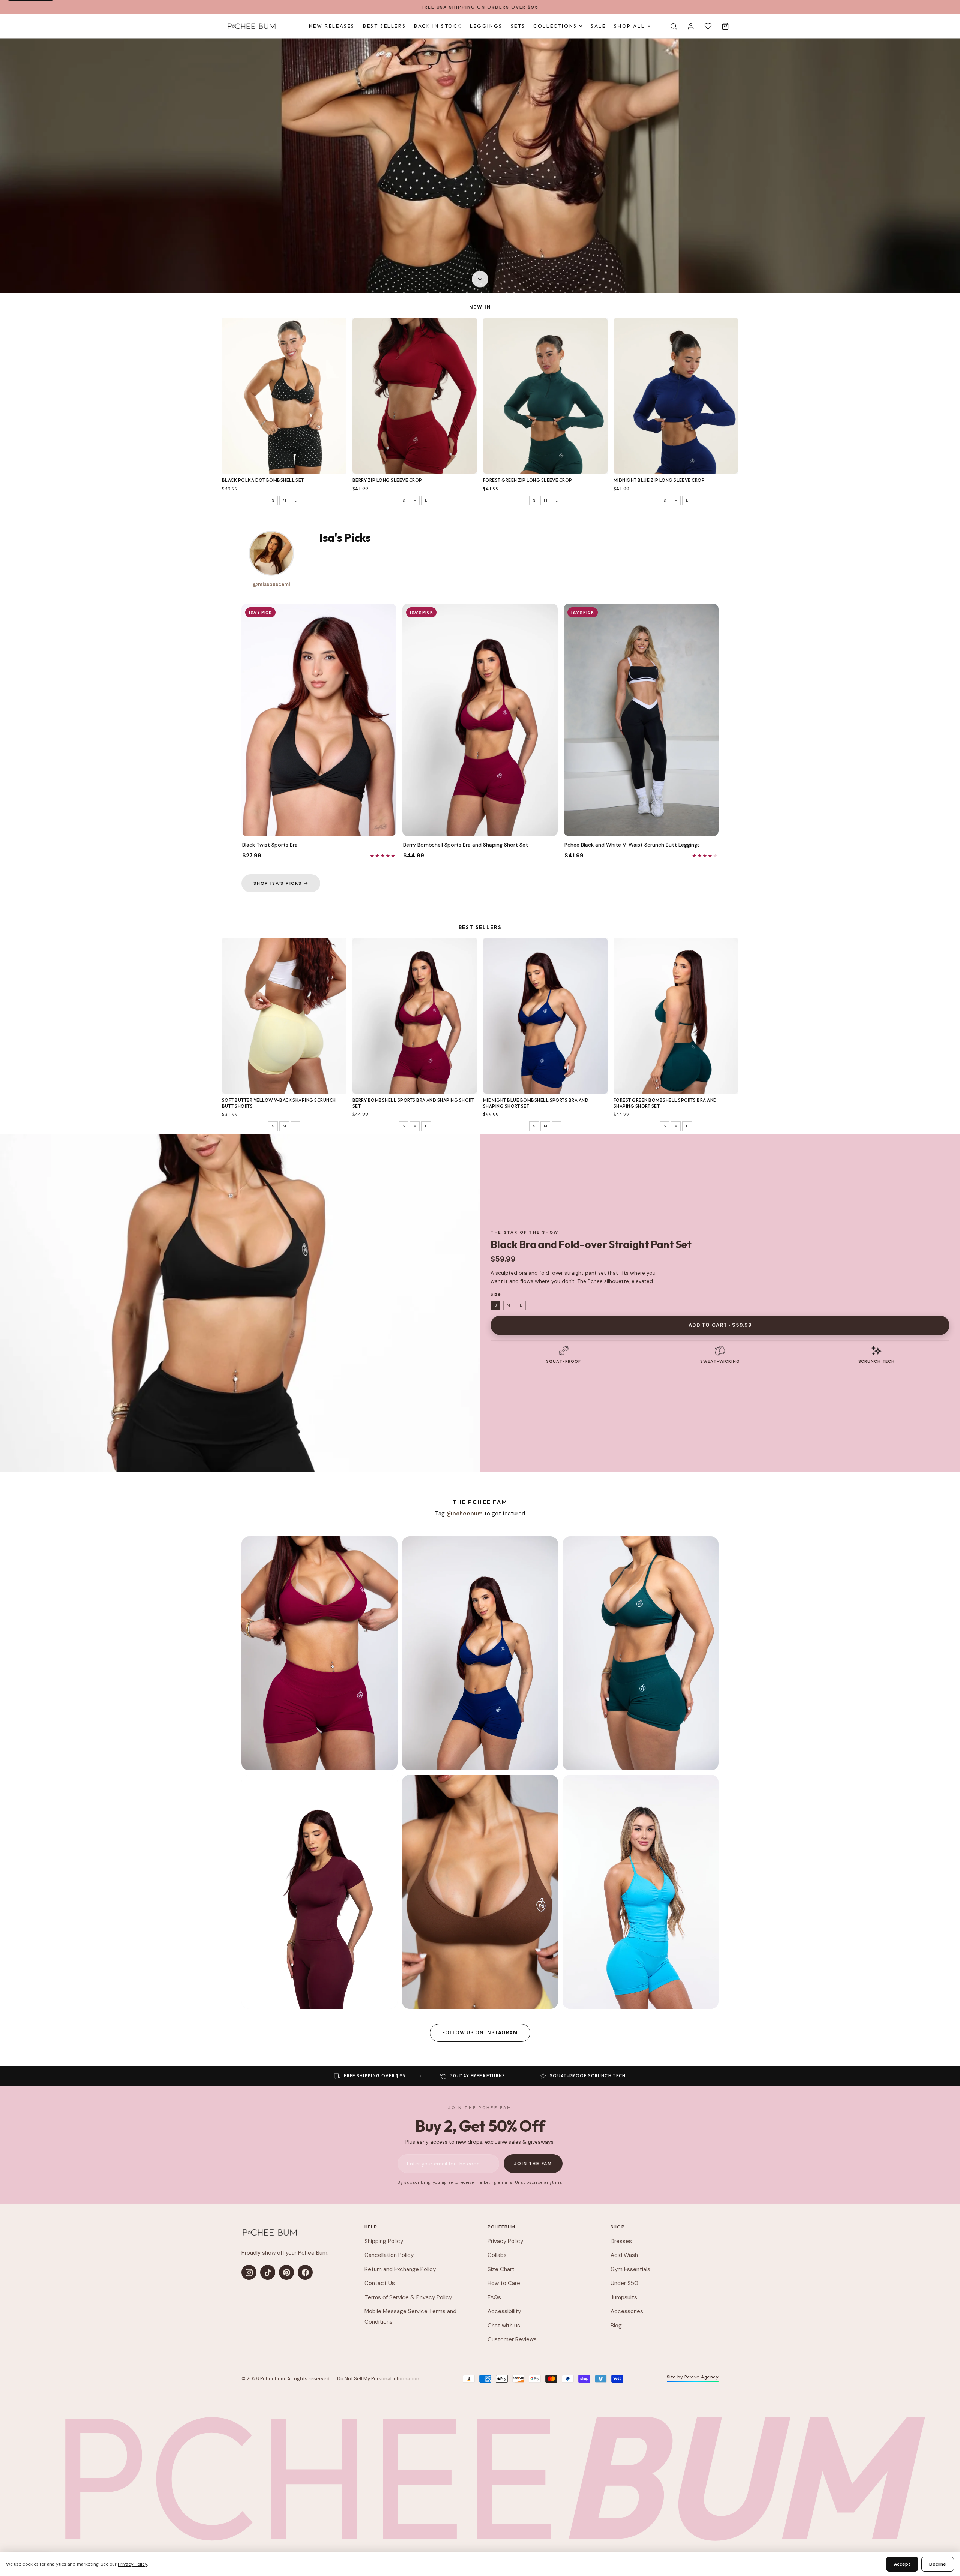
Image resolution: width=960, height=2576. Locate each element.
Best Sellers (384, 26)
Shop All (629, 26)
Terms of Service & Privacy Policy (408, 2297)
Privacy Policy (505, 2241)
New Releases (332, 26)
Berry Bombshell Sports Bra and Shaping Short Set (413, 1103)
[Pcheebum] (251, 26)
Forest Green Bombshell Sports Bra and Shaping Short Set (665, 1103)
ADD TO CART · (720, 1325)
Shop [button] (618, 2227)
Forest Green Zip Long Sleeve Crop (528, 480)
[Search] (673, 26)
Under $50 (624, 2283)
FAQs (494, 2297)
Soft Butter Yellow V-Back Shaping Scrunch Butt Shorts (279, 1103)
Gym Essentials (630, 2269)
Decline (938, 2564)
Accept (902, 2564)
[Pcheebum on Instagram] (249, 2272)
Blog (616, 2326)
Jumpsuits (624, 2297)
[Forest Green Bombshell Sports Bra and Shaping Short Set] (676, 1016)
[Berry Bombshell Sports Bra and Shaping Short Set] (415, 1016)
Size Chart (501, 2269)
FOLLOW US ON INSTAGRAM (480, 2033)
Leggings (486, 26)
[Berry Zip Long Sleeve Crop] (415, 396)
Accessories (627, 2311)
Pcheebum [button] (502, 2227)
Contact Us (380, 2283)
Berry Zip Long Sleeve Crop (387, 480)
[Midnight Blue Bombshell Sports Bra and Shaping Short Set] (545, 1016)
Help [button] (371, 2227)
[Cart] (725, 26)
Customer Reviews (512, 2339)
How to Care (504, 2283)
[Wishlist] (708, 26)
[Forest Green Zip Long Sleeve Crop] (545, 396)
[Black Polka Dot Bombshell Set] (284, 396)
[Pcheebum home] (270, 2232)
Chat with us (504, 2326)
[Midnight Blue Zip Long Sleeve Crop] (676, 396)
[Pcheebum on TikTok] (268, 2272)
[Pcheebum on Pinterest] (286, 2272)
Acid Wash (624, 2255)
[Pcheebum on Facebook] (305, 2272)
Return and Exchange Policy (400, 2269)
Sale (598, 26)
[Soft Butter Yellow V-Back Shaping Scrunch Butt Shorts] (284, 1016)
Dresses (621, 2241)
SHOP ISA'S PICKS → (281, 883)
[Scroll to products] (480, 280)
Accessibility (504, 2311)
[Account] (691, 26)
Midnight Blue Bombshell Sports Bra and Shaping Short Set (536, 1103)
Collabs (497, 2255)
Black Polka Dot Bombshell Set (263, 480)
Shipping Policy (384, 2241)
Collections (555, 26)
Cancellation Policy (389, 2255)
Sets (518, 26)
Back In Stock (438, 26)
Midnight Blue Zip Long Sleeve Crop (659, 480)
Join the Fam (533, 2164)
